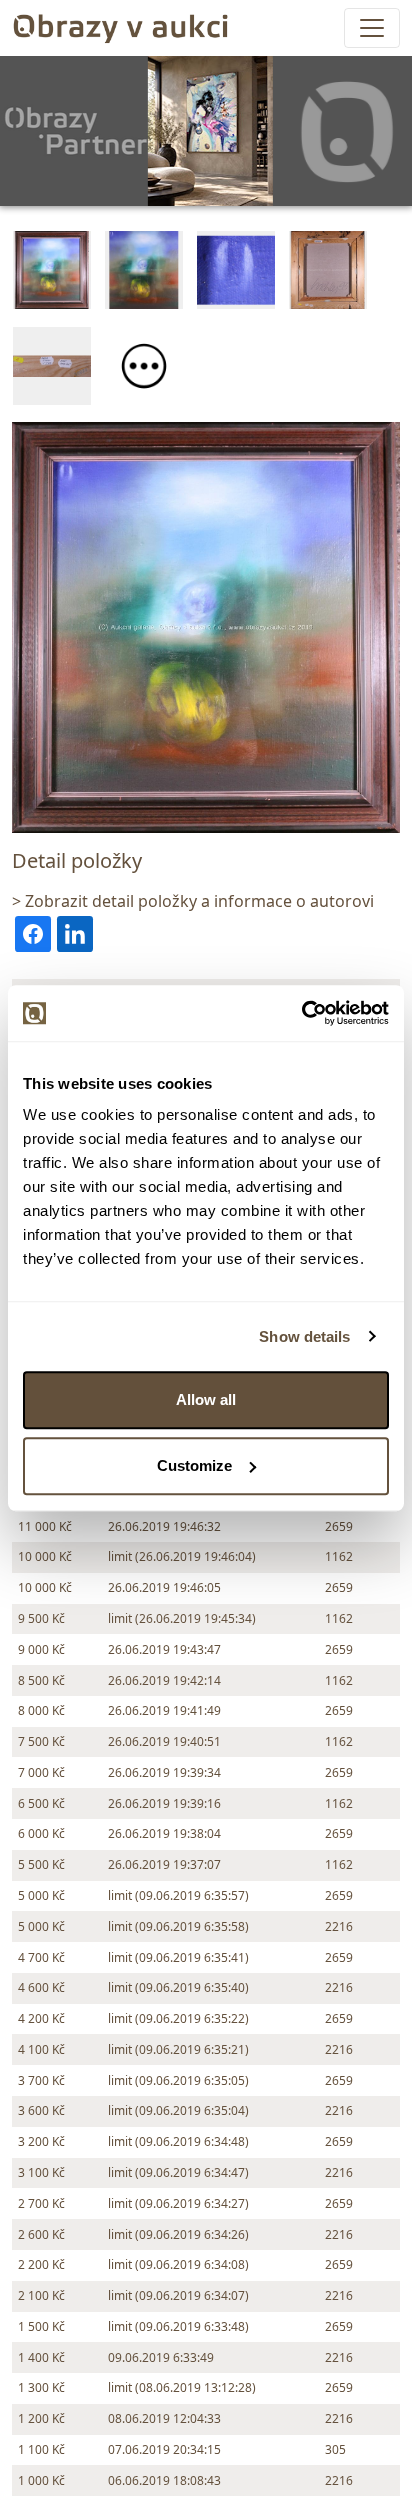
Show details (304, 1336)
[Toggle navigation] (372, 28)
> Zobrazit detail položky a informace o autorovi (193, 901)
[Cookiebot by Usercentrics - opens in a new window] (301, 1013)
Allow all (206, 1399)
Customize (194, 1465)
